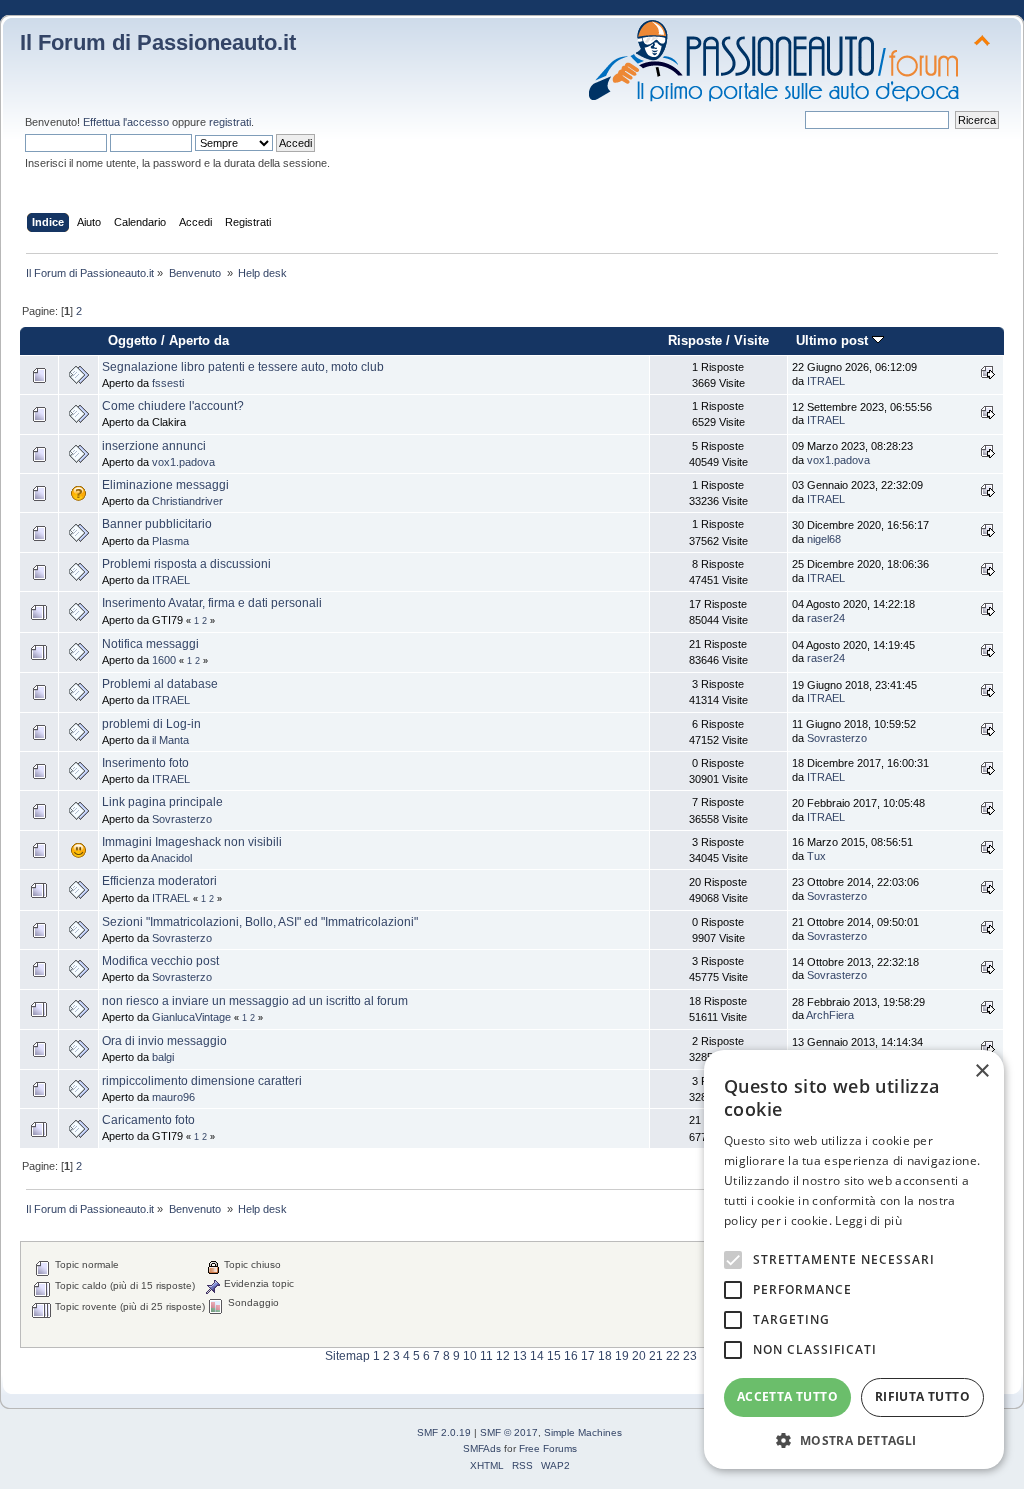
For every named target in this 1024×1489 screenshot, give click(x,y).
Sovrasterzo (837, 738)
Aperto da (199, 340)
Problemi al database (160, 684)
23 (690, 1356)
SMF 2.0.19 (444, 1432)
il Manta (170, 740)
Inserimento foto (145, 763)
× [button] (981, 1071)
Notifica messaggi (150, 644)
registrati (230, 122)
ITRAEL (826, 381)
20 (639, 1356)
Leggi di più (868, 1220)
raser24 (826, 618)
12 (503, 1356)
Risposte (695, 340)
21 (656, 1356)
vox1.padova (183, 462)
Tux (816, 856)
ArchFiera (830, 1015)
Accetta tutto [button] (787, 1396)
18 (605, 1356)
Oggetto (132, 340)
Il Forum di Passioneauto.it (158, 42)
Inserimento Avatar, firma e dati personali (212, 603)
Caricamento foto (148, 1120)
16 (571, 1356)
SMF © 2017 (509, 1432)
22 (673, 1356)
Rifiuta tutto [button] (922, 1396)
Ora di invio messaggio (164, 1041)
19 (622, 1356)
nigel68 (824, 539)
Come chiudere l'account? (173, 406)
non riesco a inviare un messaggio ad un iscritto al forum (255, 1001)
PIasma (170, 541)
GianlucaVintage (191, 1017)
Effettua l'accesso (126, 122)
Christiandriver (187, 501)
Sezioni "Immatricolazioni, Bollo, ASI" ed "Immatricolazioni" (260, 922)
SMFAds (482, 1448)
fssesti (168, 383)
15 (554, 1356)
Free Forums (548, 1448)
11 (486, 1356)
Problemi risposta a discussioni (186, 564)
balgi (163, 1057)
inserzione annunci (154, 446)
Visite (751, 340)
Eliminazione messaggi (165, 485)
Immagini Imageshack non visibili (192, 842)
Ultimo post (834, 340)
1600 (164, 660)
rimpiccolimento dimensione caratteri (202, 1081)
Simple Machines (583, 1432)
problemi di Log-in (151, 724)
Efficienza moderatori (159, 881)
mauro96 (173, 1097)
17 (588, 1356)
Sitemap (347, 1356)
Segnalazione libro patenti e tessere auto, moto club (243, 367)
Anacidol (171, 858)
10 (470, 1356)
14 (537, 1356)
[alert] (854, 1259)
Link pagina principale (162, 802)
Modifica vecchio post (160, 961)
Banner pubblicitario (157, 524)
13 (520, 1356)
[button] (854, 1439)
